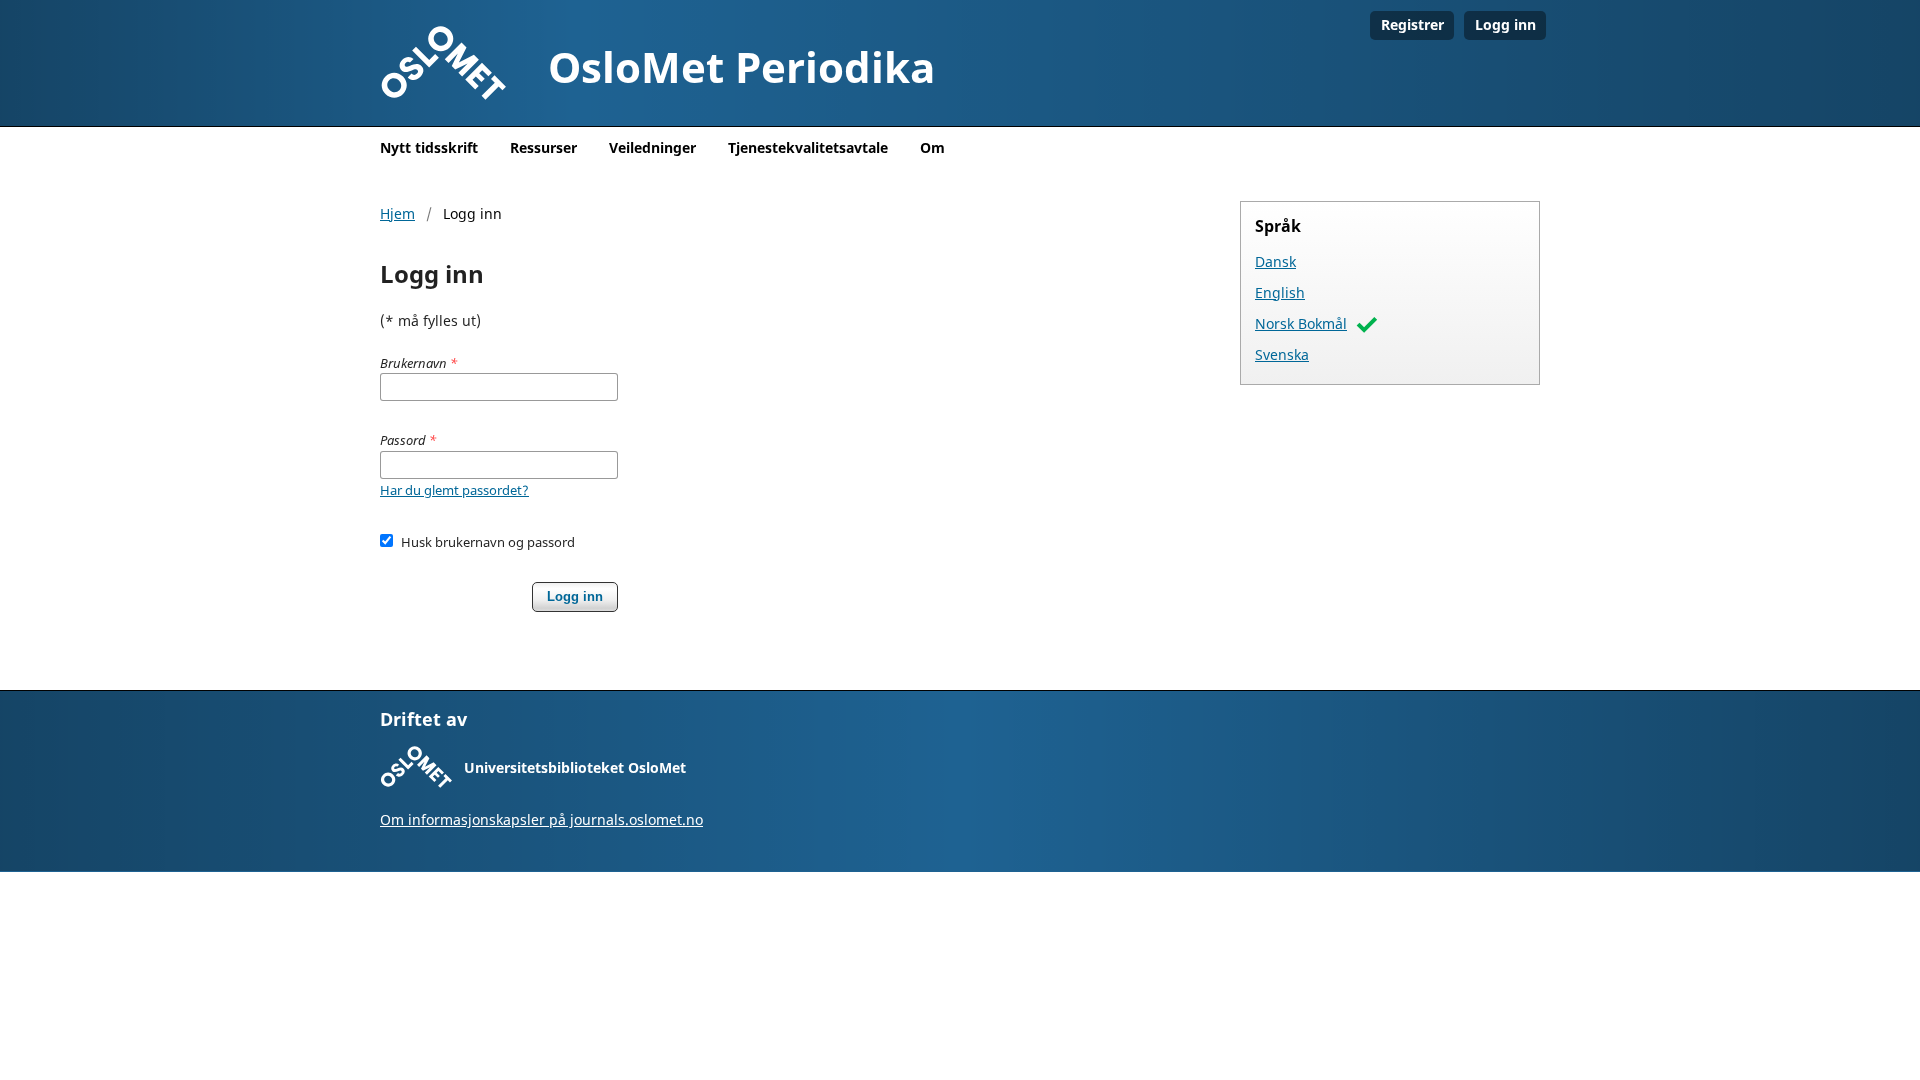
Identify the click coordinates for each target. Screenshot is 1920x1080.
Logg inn (1505, 24)
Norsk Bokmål (1301, 323)
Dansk (1275, 261)
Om (932, 147)
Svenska (1282, 354)
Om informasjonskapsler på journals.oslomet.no (541, 819)
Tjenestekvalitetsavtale (808, 147)
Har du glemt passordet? (454, 490)
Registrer (1412, 24)
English (1280, 292)
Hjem (397, 213)
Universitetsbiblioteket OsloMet (575, 767)
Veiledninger (652, 147)
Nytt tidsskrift (429, 147)
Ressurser (543, 147)
